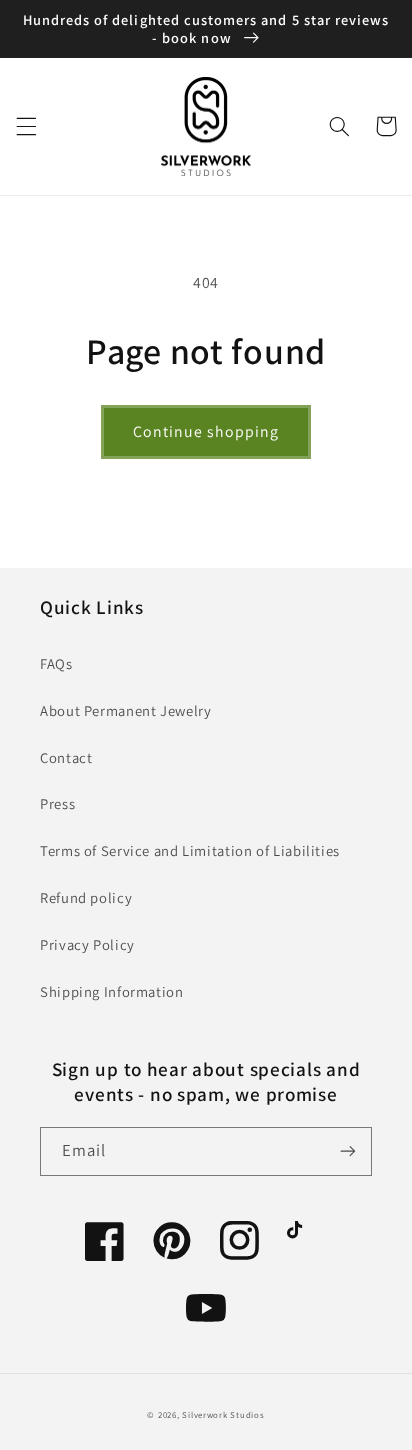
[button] (26, 126)
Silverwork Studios (223, 1415)
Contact (66, 757)
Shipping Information (112, 991)
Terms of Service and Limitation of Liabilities (190, 850)
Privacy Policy (87, 944)
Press (57, 803)
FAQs (56, 663)
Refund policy (86, 897)
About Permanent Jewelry (126, 710)
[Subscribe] (348, 1151)
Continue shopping (206, 431)
